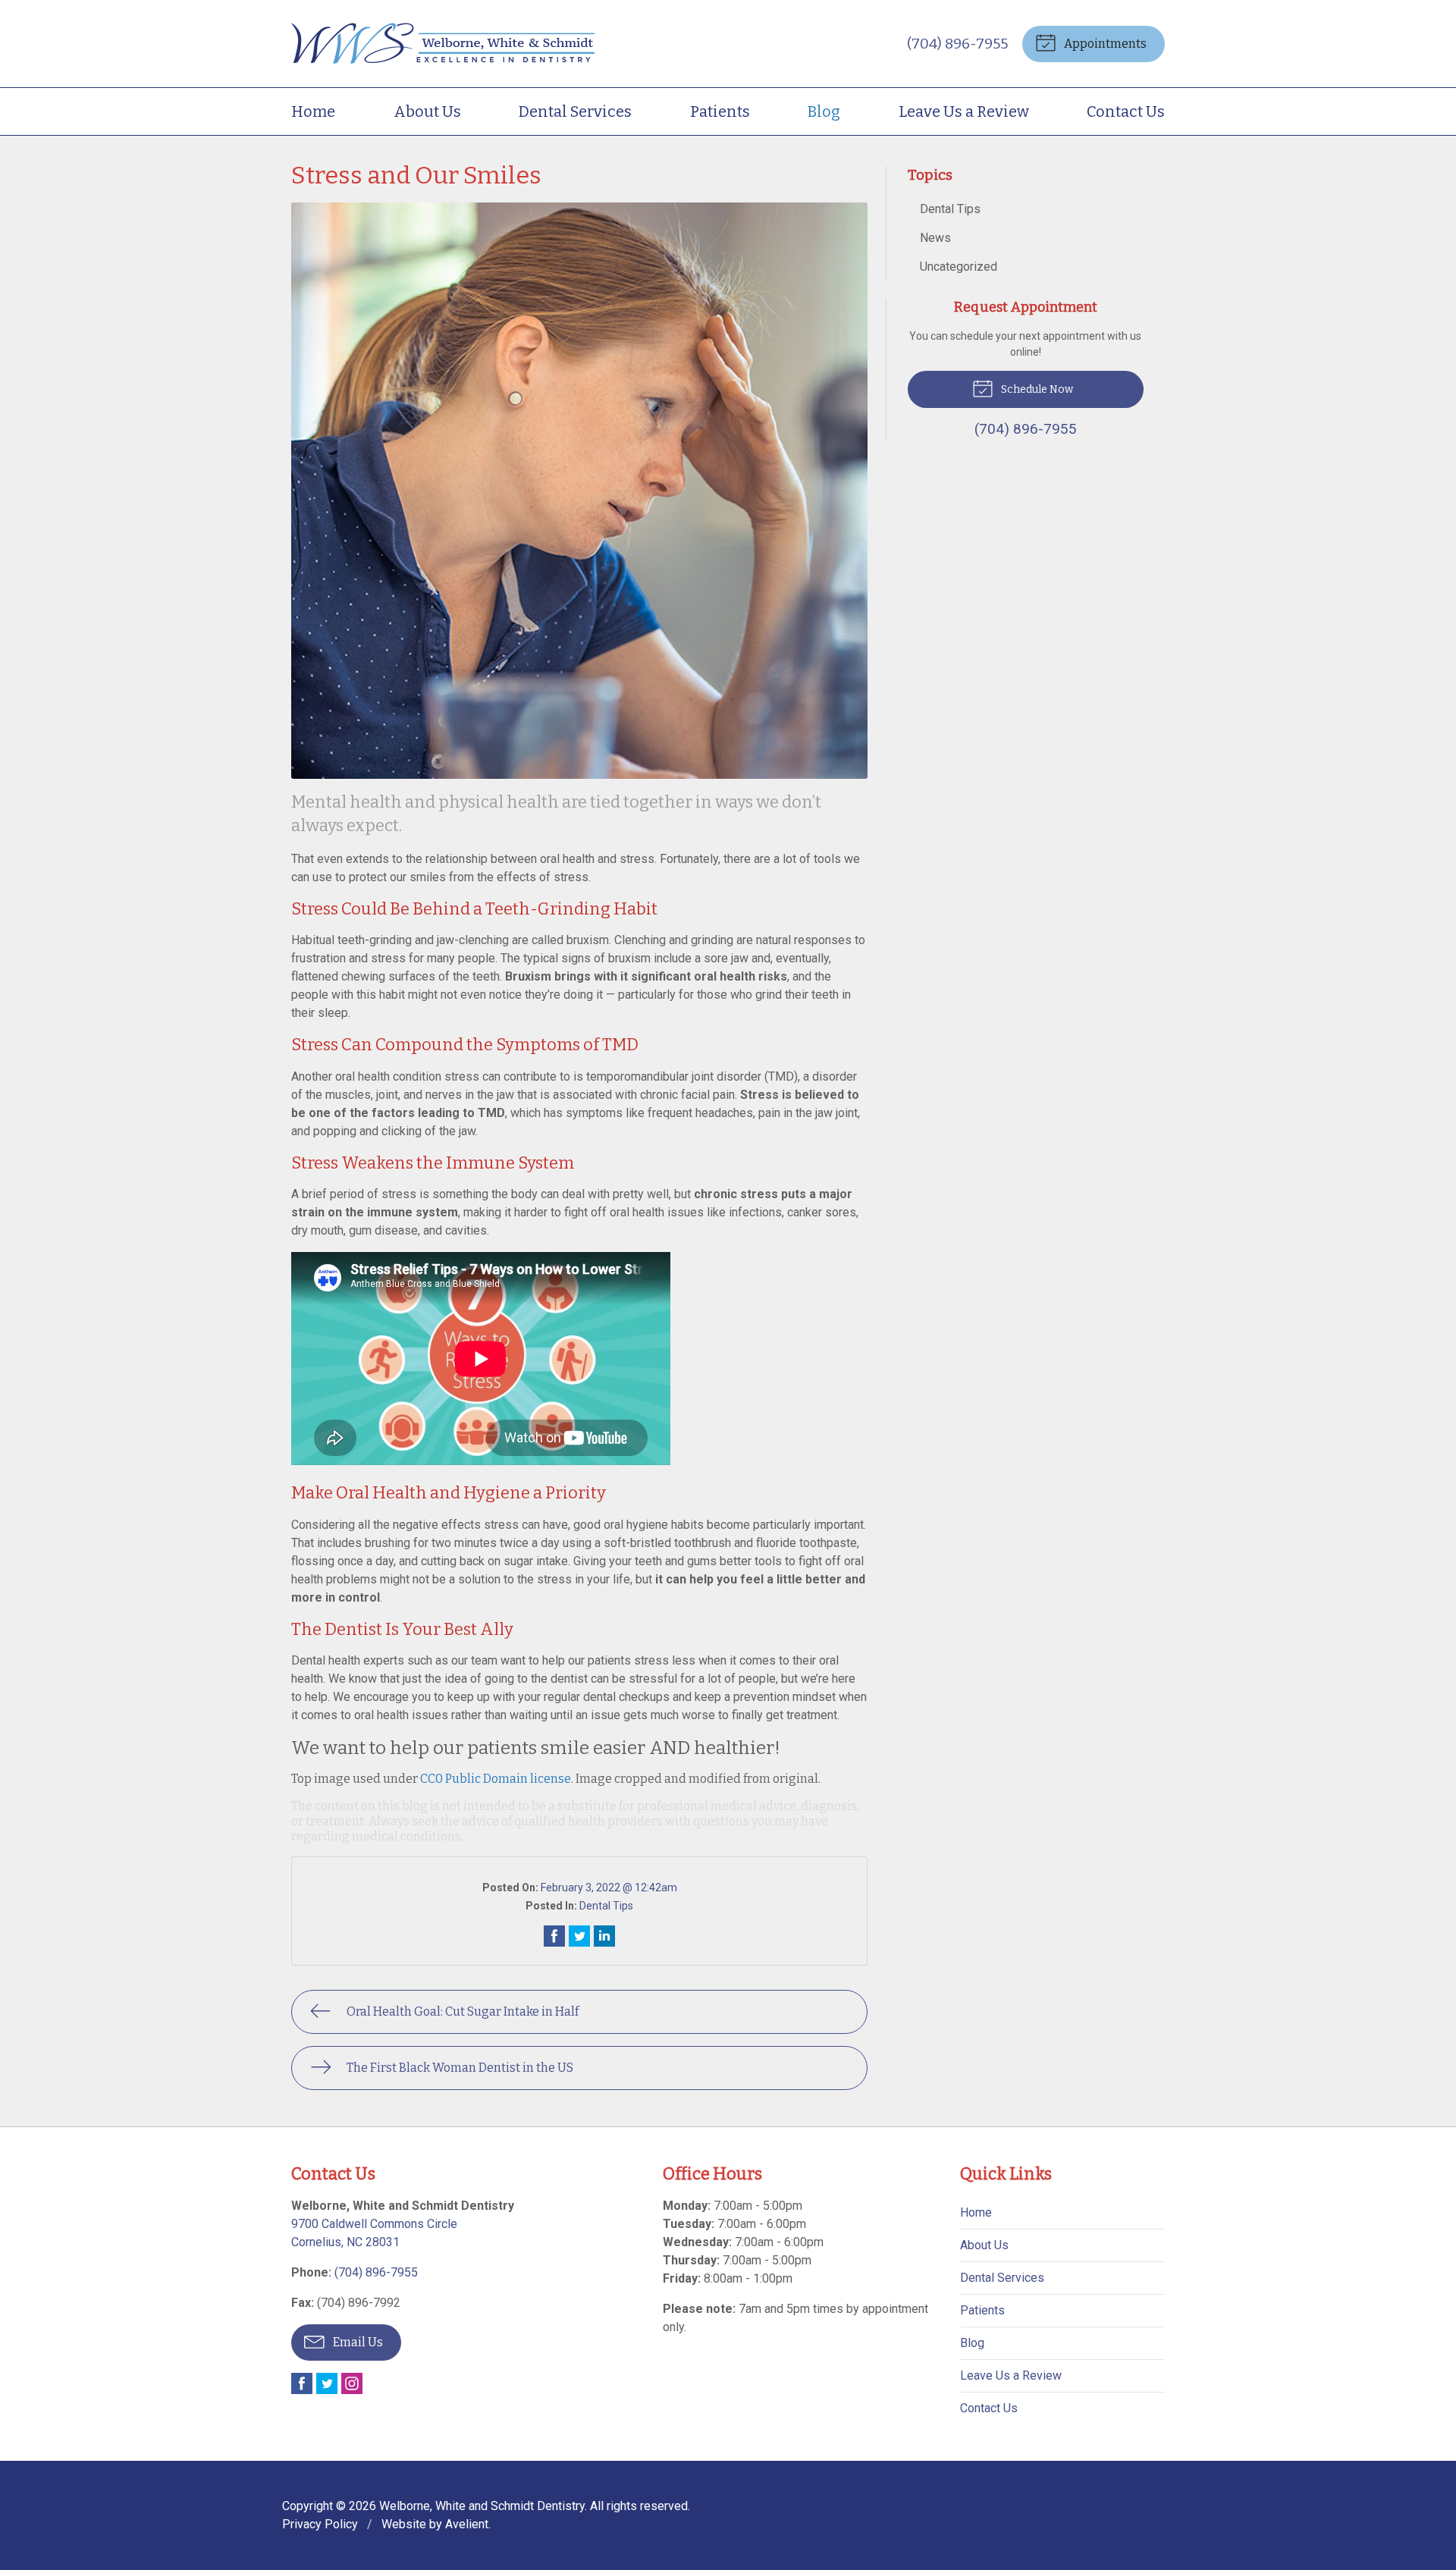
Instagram (352, 2383)
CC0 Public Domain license (496, 1779)
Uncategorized (959, 267)
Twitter (327, 2383)
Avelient (467, 2524)
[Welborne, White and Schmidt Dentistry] (443, 44)
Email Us (357, 2342)
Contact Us (1126, 111)
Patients (720, 111)
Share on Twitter (579, 1936)
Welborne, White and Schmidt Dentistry (482, 2506)
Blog (824, 111)
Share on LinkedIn (604, 1936)
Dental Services (575, 111)
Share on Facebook (554, 1936)
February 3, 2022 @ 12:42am (609, 1887)
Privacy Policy (320, 2524)
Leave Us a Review (964, 111)
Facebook (302, 2383)
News (935, 238)
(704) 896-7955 (957, 44)
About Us (427, 111)
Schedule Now (1036, 389)
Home (313, 111)
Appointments (1104, 44)
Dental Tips (606, 1906)
